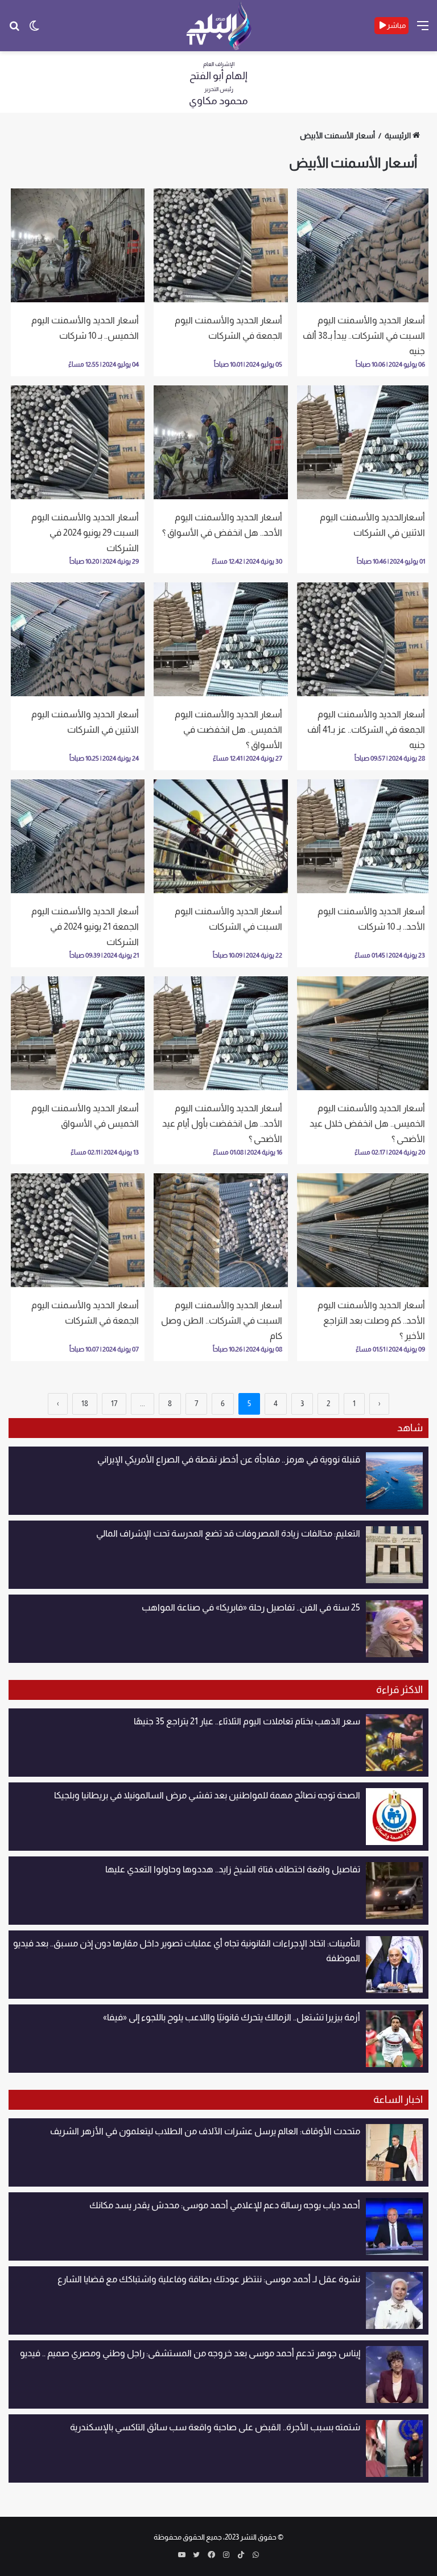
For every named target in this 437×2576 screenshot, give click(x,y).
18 (85, 1404)
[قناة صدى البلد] (219, 26)
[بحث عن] (14, 30)
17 (114, 1404)
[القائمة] (423, 30)
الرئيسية (398, 135)
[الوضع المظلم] (34, 30)
